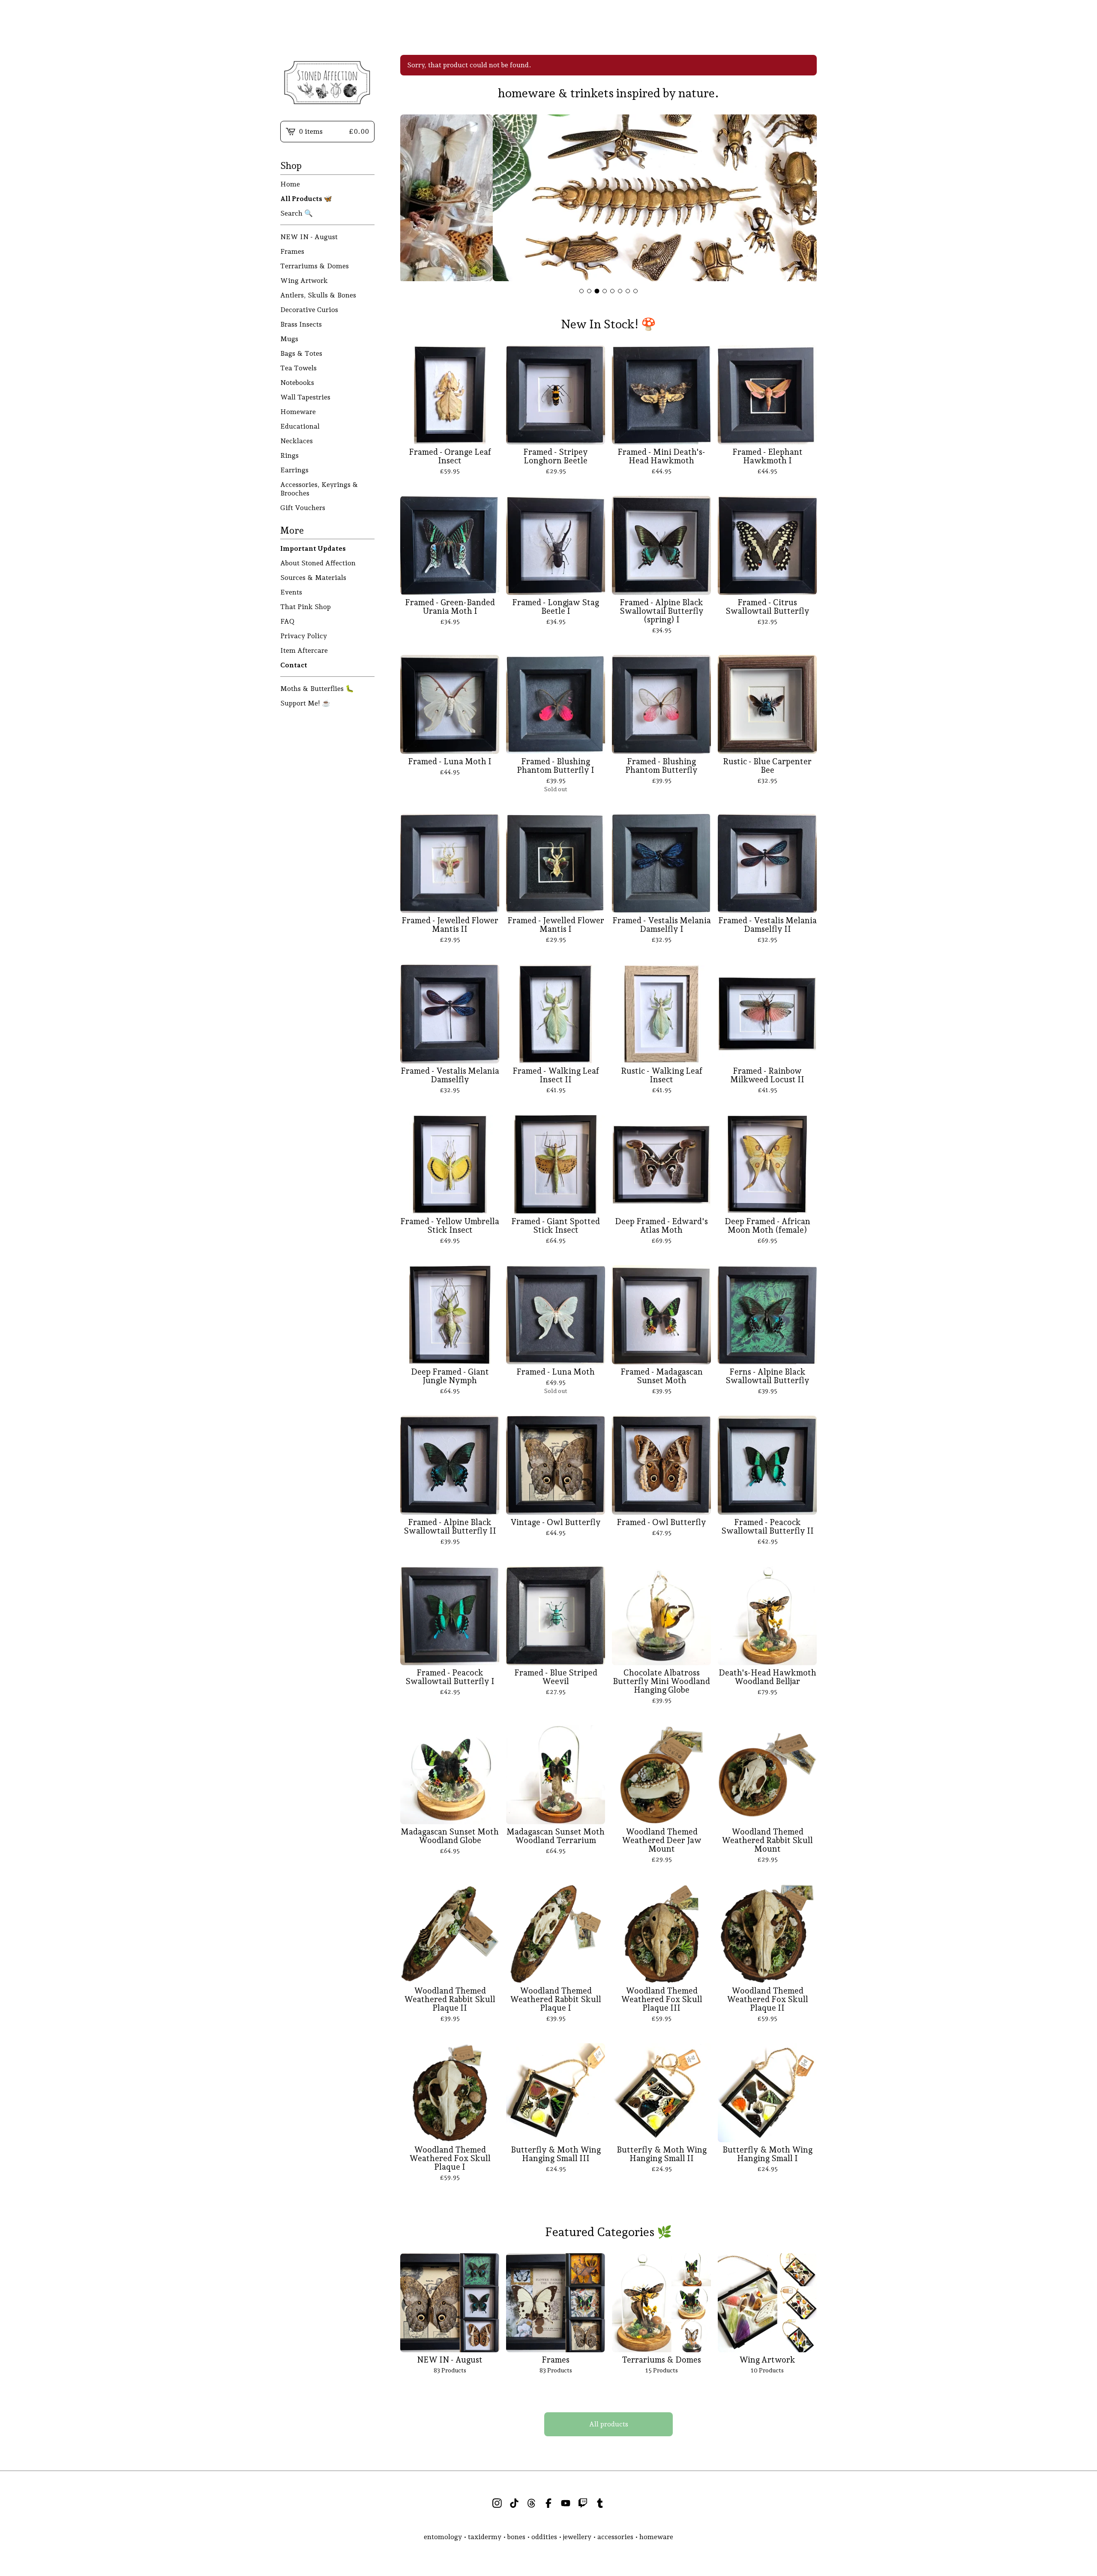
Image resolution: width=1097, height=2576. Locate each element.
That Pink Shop (306, 607)
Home (290, 184)
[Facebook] (548, 2503)
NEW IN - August (309, 237)
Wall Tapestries (305, 397)
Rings (289, 455)
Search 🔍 (297, 213)
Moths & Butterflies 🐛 (317, 689)
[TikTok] (514, 2503)
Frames (292, 251)
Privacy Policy (304, 636)
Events (291, 592)
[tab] (581, 291)
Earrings (294, 470)
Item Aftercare (304, 650)
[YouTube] (566, 2503)
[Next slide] (805, 199)
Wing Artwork (304, 281)
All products (609, 2424)
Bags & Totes (301, 353)
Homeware (298, 412)
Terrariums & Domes (315, 266)
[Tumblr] (600, 2503)
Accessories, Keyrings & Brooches (319, 489)
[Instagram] (497, 2503)
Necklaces (297, 441)
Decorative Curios (309, 310)
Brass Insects (301, 324)
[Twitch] (583, 2503)
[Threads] (531, 2503)
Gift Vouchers (303, 508)
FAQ (287, 621)
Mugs (289, 339)
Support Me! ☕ (305, 703)
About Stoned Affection (318, 563)
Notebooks (297, 383)
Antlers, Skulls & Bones (318, 295)
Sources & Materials (313, 578)
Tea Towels (298, 368)
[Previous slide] (412, 199)
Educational (300, 426)
